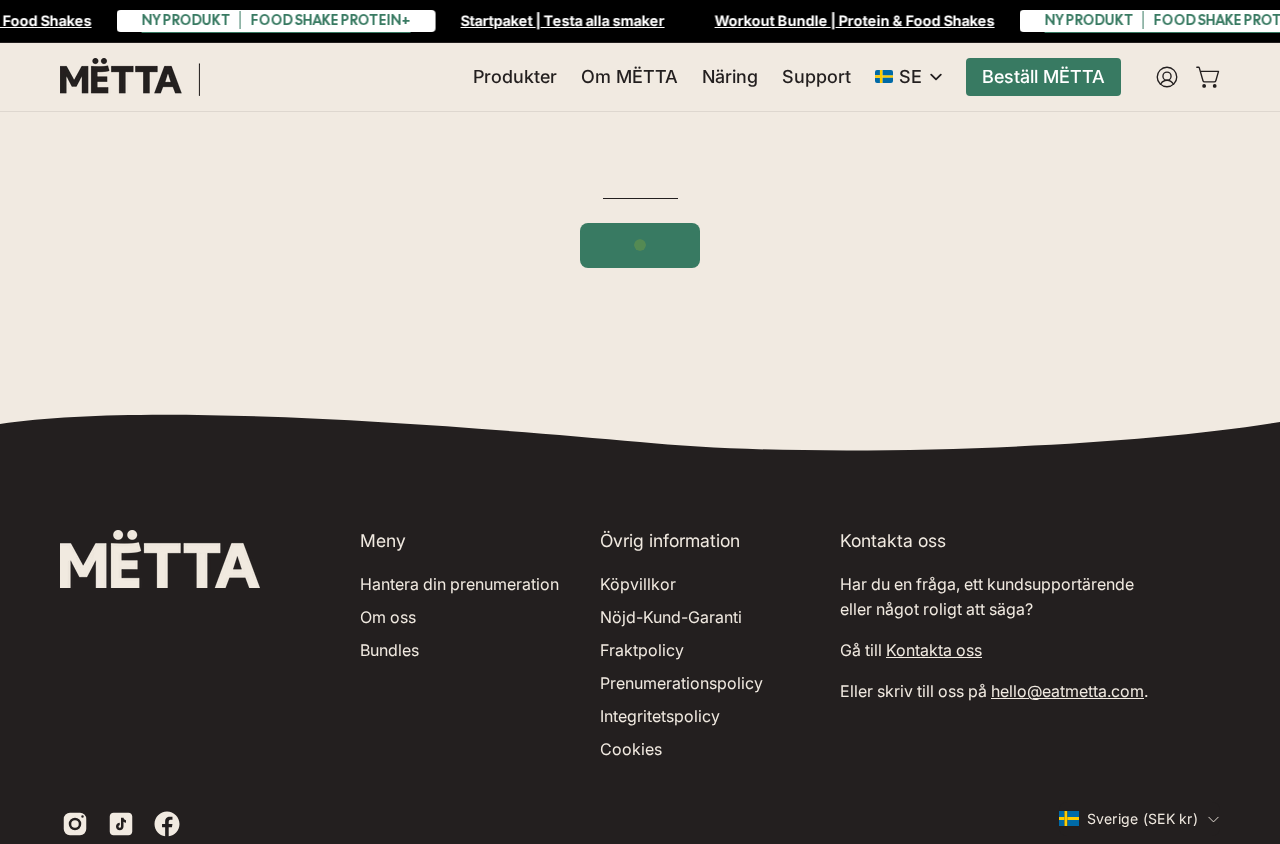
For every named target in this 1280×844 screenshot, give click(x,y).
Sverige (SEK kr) (1142, 818)
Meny (383, 540)
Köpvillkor (638, 584)
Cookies (631, 749)
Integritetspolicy (660, 716)
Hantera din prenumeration (459, 584)
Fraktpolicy (642, 650)
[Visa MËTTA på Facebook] (167, 824)
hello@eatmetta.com (1067, 691)
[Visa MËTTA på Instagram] (75, 824)
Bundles (389, 650)
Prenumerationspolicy (681, 683)
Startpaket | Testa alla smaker (563, 20)
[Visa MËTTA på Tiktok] (121, 824)
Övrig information (670, 540)
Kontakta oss (934, 650)
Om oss (388, 617)
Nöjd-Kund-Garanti (671, 617)
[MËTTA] (130, 77)
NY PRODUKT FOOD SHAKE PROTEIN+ (276, 20)
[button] (515, 77)
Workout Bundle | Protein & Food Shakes (855, 20)
